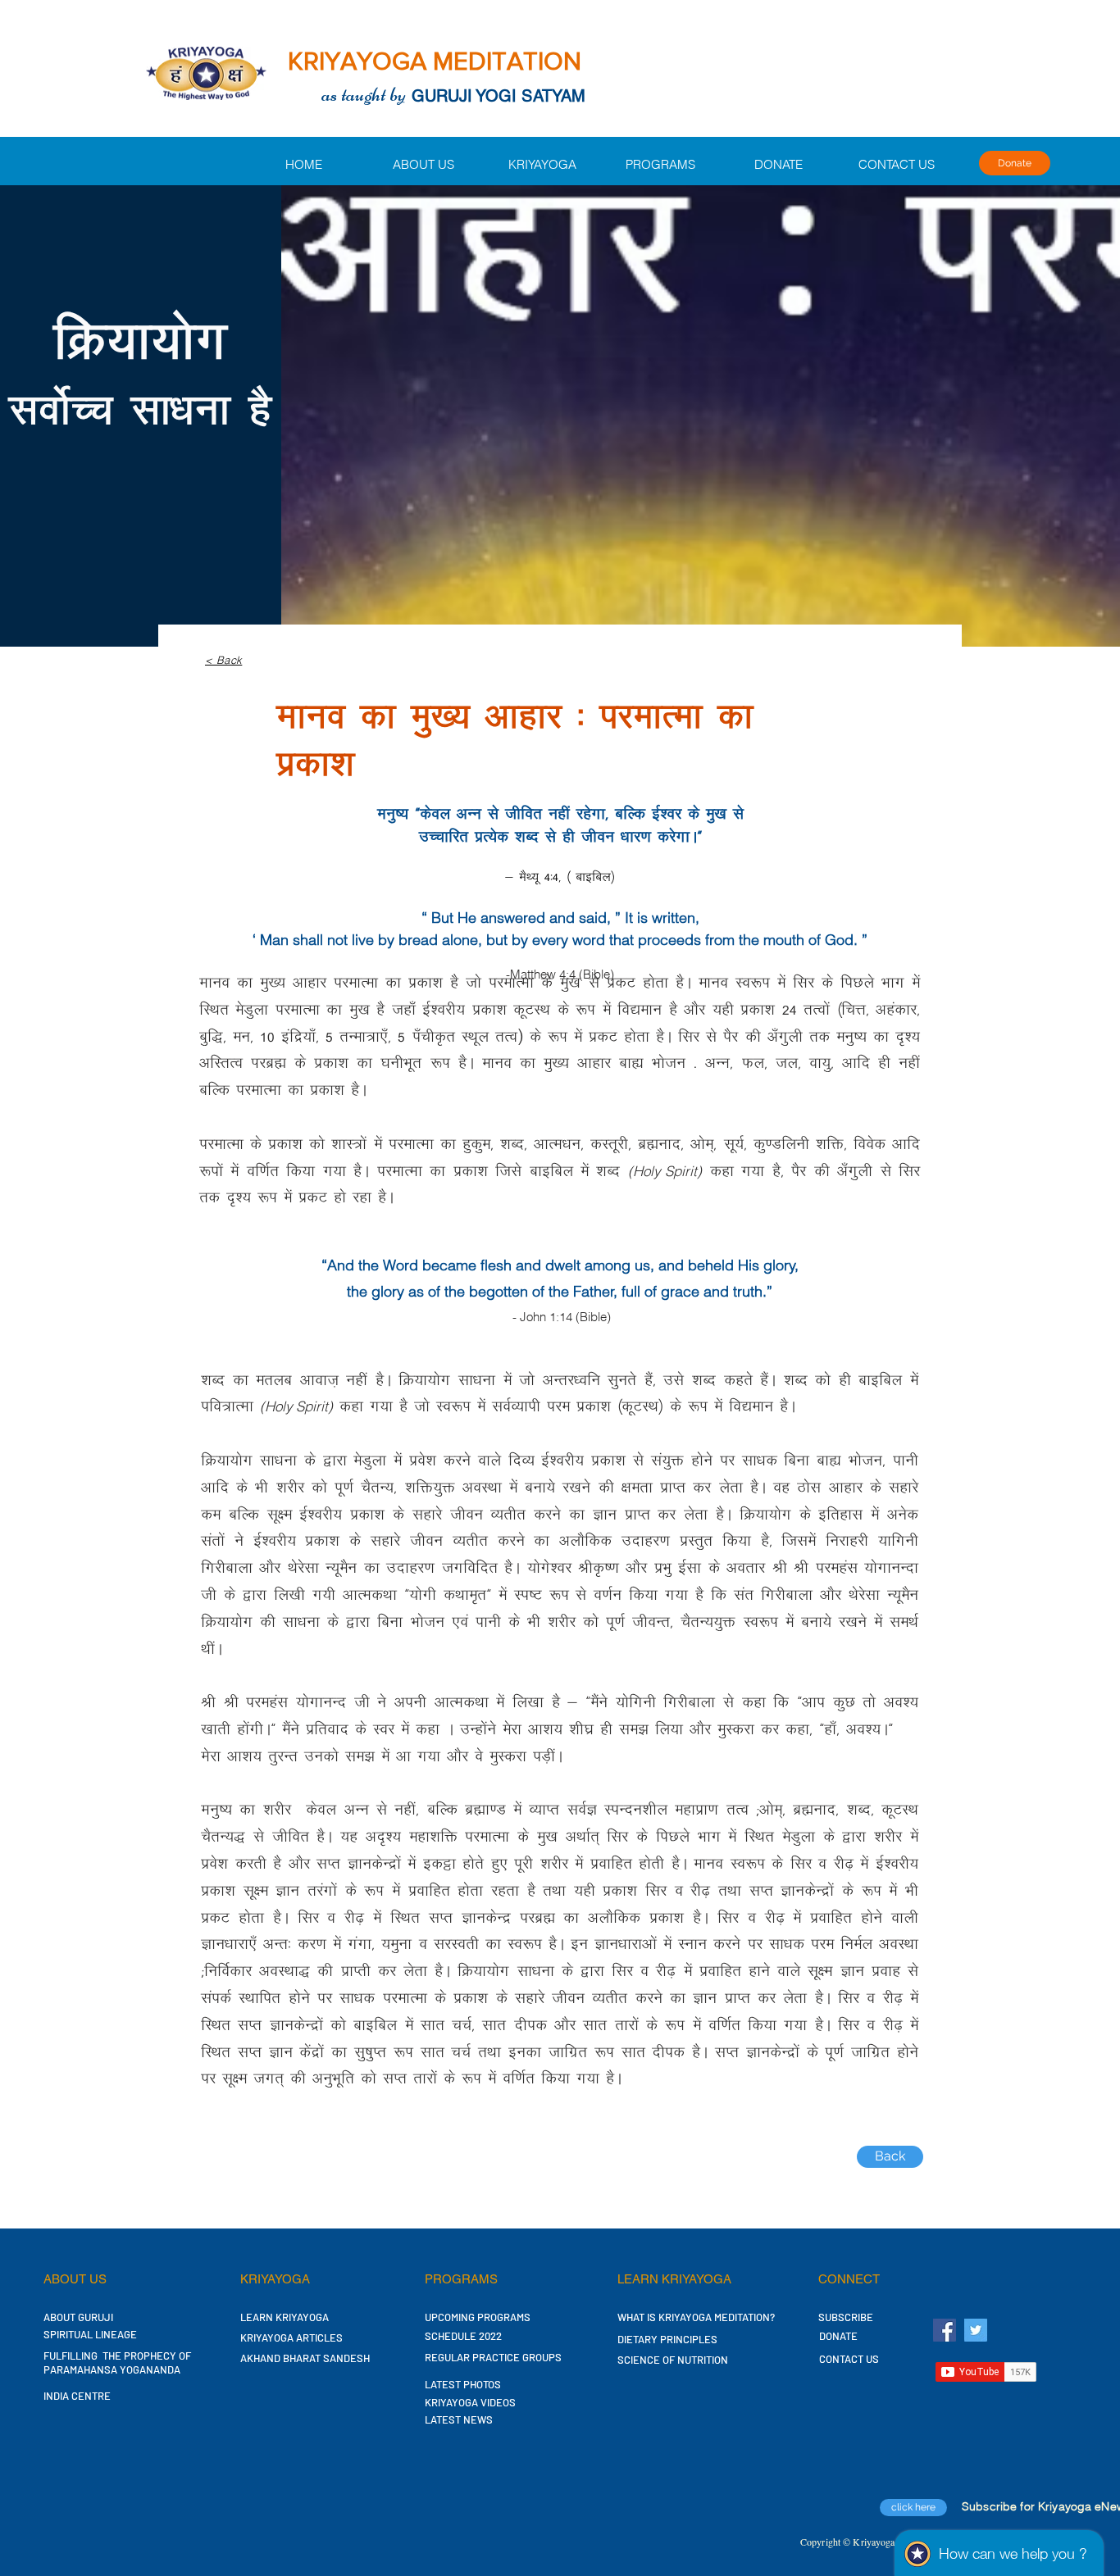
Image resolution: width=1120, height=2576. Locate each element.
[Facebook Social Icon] (945, 2330)
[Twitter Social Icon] (976, 2330)
